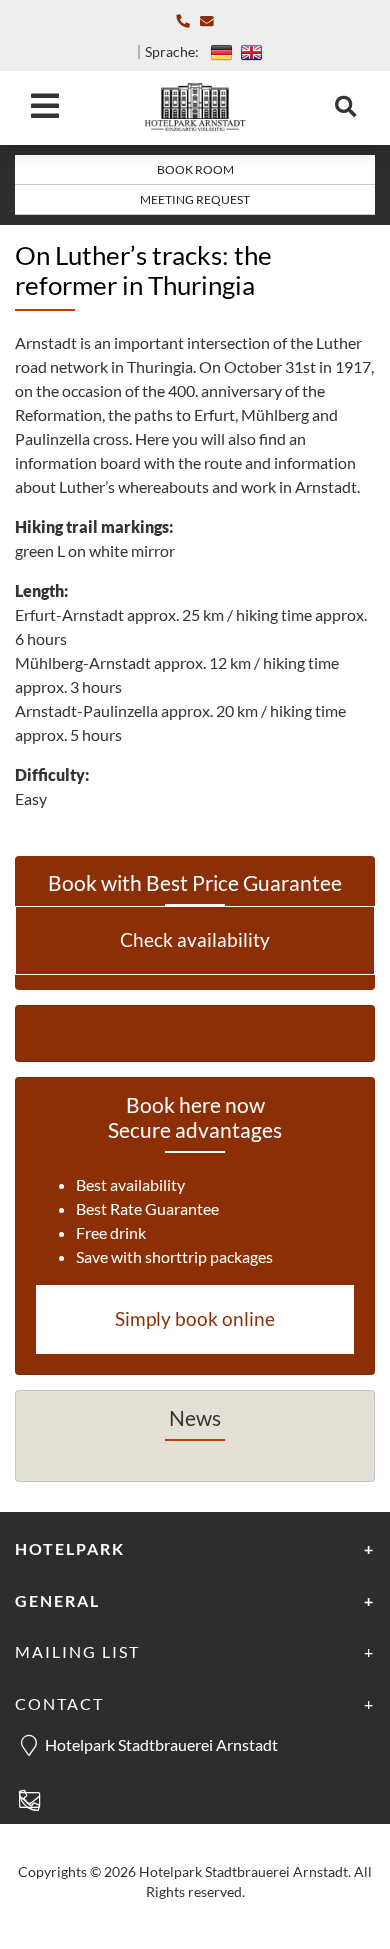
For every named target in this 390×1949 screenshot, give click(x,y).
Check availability (195, 939)
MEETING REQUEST (195, 199)
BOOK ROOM (195, 169)
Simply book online (195, 1318)
